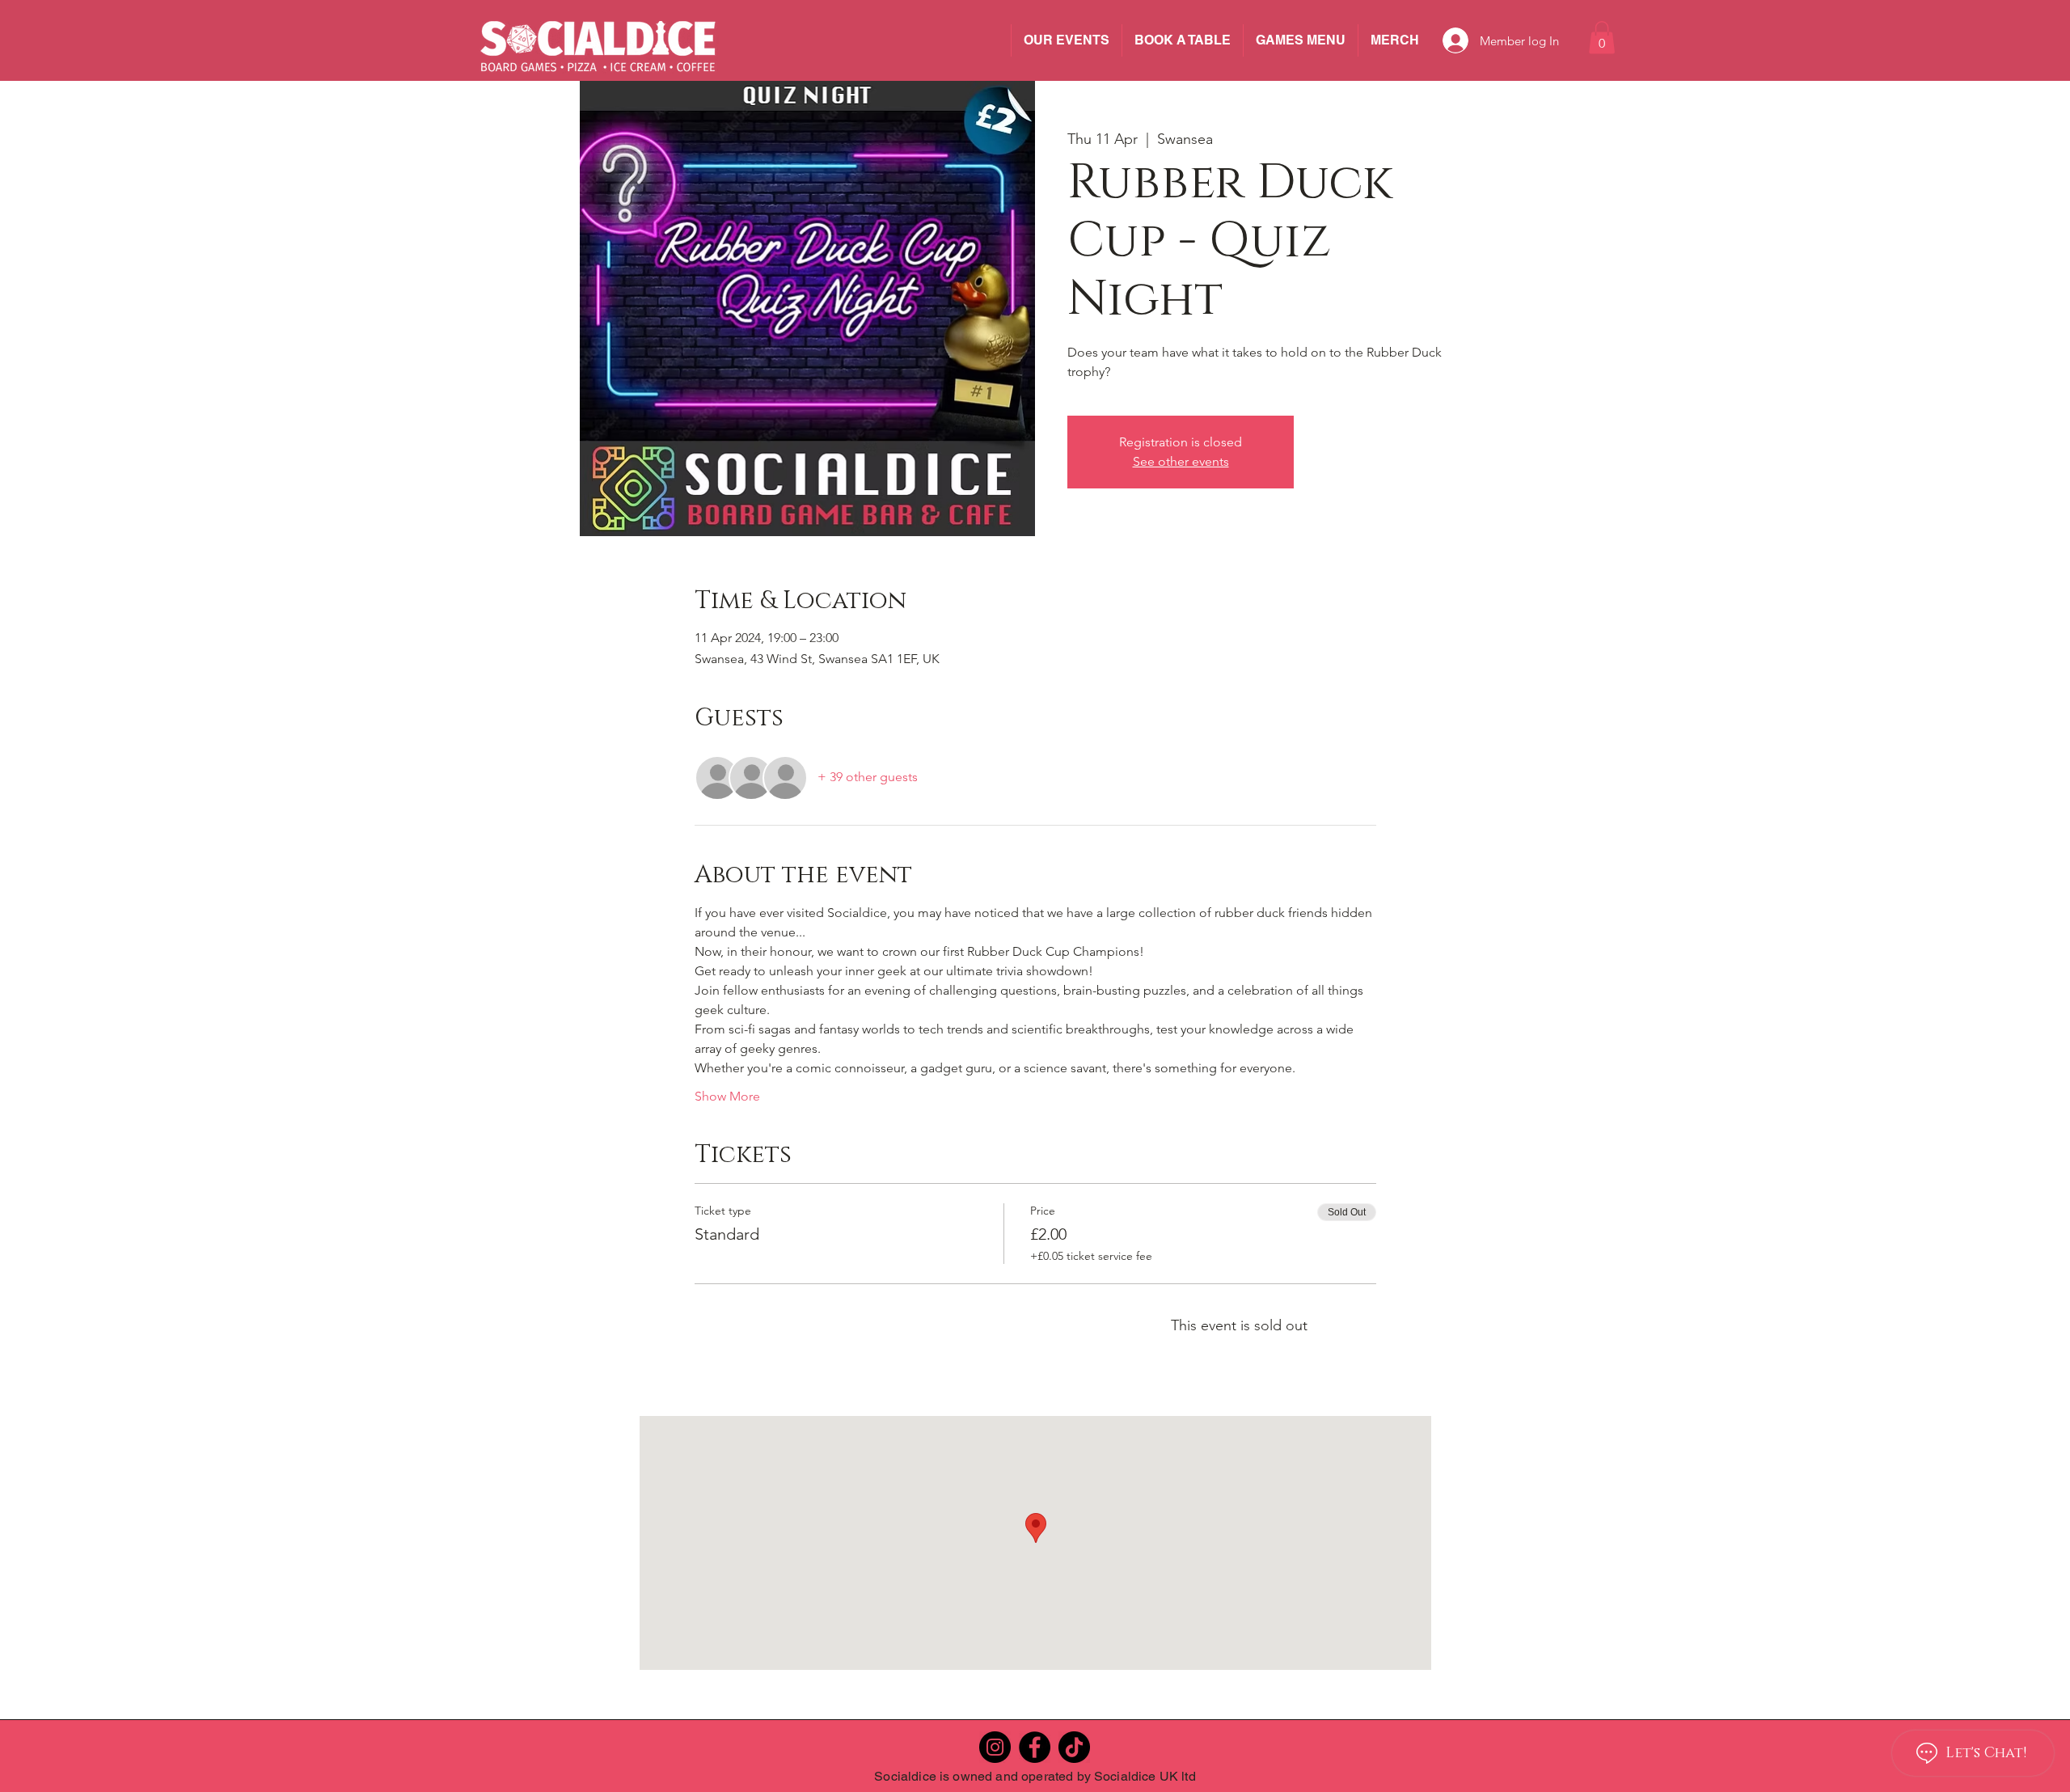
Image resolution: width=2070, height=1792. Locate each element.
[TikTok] (1074, 1747)
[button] (1602, 38)
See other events (1181, 461)
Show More (727, 1096)
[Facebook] (1035, 1747)
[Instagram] (995, 1747)
